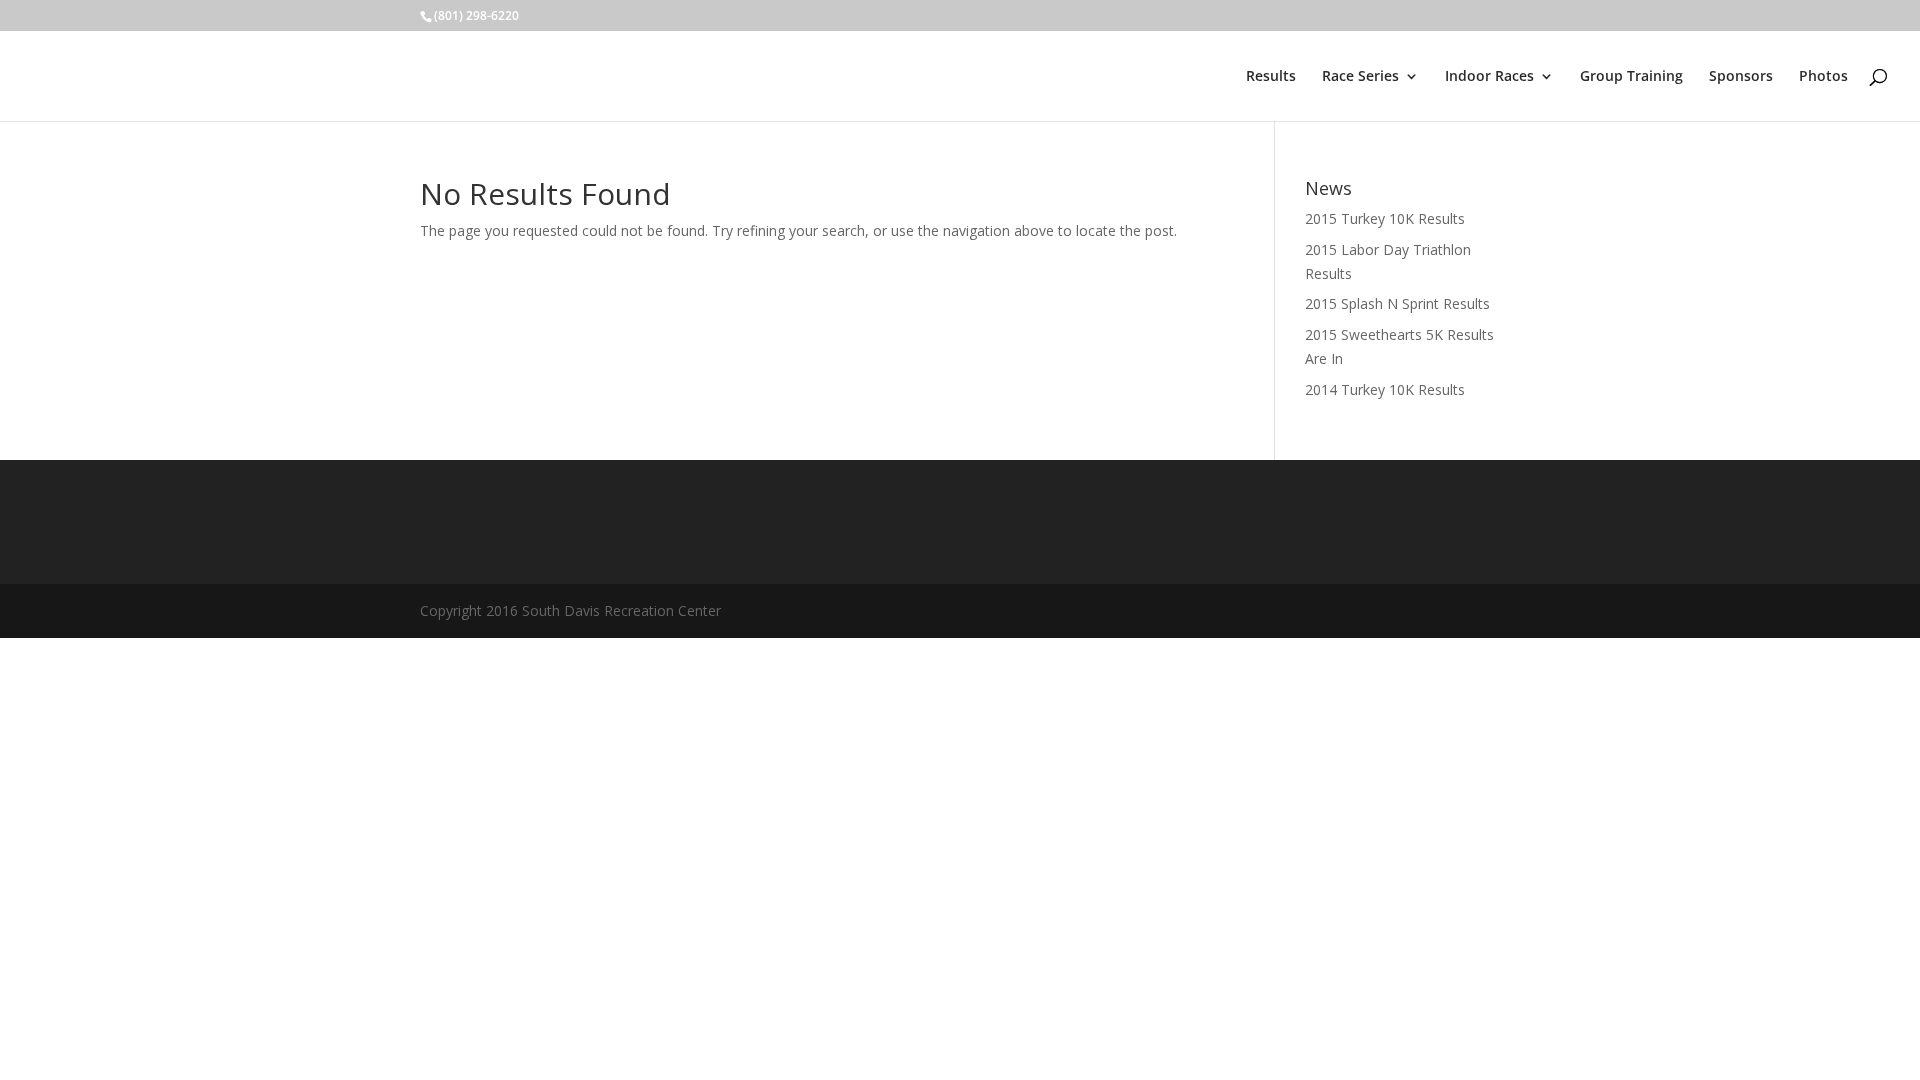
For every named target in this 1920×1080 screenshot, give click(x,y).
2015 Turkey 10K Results (1385, 218)
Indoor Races (1489, 77)
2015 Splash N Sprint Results (1397, 303)
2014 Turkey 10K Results (1385, 389)
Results (1271, 77)
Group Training (1631, 77)
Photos (1823, 77)
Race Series (1360, 77)
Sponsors (1741, 77)
